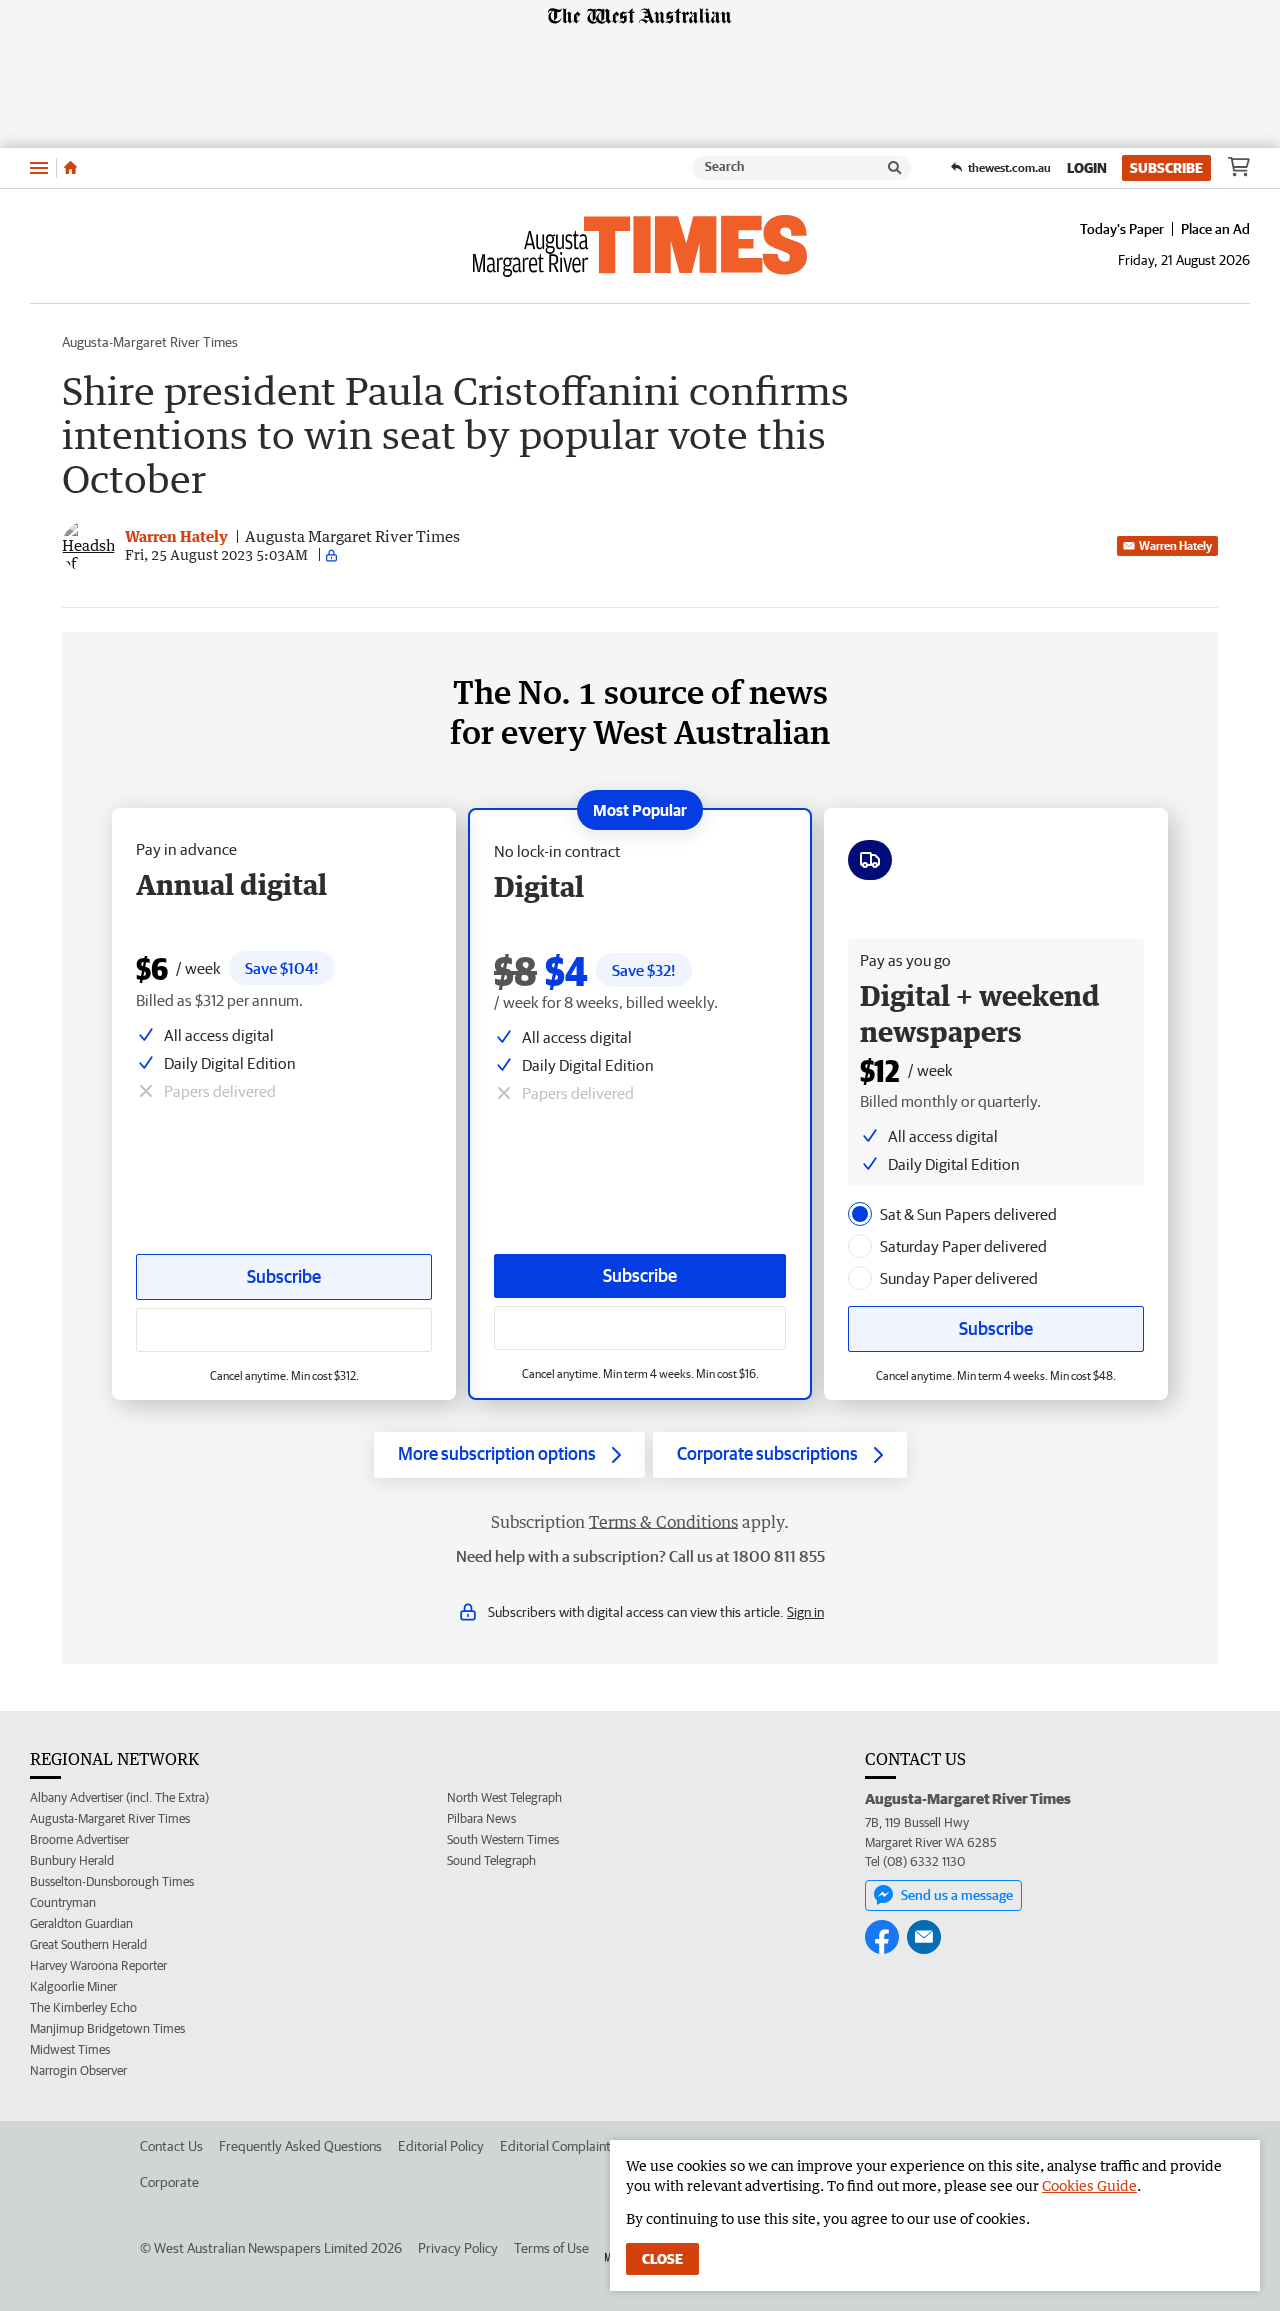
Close (662, 2259)
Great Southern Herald (88, 1944)
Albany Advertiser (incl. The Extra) (119, 1797)
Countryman (63, 1902)
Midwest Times (70, 2049)
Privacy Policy (458, 2248)
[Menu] (39, 167)
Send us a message (957, 1895)
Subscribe (1166, 168)
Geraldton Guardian (81, 1923)
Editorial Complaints (558, 2146)
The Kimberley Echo (83, 2007)
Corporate (169, 2182)
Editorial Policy (441, 2146)
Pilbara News (481, 1818)
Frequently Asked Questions (300, 2146)
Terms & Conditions (663, 1522)
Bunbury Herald (72, 1860)
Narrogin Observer (78, 2070)
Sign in (805, 1612)
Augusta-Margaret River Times (150, 342)
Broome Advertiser (79, 1839)
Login (1087, 168)
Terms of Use (551, 2248)
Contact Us (171, 2146)
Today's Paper (1122, 229)
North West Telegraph (504, 1797)
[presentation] (860, 1214)
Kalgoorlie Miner (73, 1986)
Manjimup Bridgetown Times (107, 2028)
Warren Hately (1175, 545)
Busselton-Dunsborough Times (112, 1881)
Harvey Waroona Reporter (98, 1965)
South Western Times (503, 1839)
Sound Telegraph (491, 1860)
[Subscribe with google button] (640, 1328)
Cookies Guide (1089, 2185)
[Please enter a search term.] (895, 168)
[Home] (70, 168)
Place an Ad (1215, 229)
